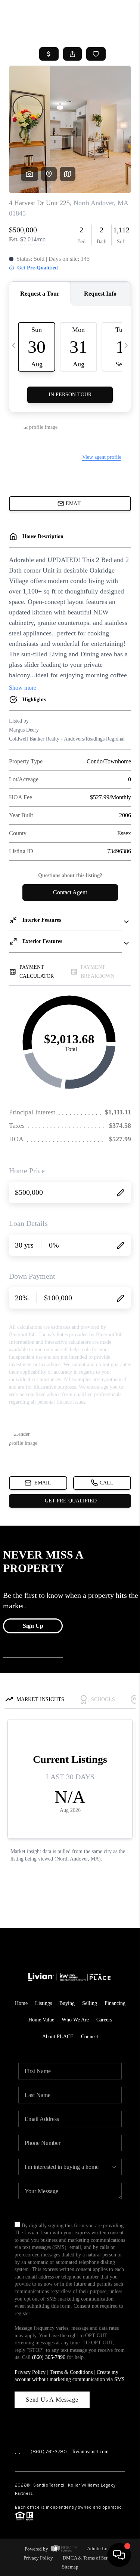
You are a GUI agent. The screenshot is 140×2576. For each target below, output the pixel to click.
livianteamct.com (91, 2452)
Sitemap (70, 2567)
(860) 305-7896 (49, 2357)
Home (21, 2003)
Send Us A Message (52, 2400)
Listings (43, 2003)
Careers (104, 2020)
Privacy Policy (30, 2372)
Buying (67, 2003)
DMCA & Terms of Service (89, 2558)
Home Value (41, 2020)
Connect (90, 2037)
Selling (90, 2003)
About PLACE (58, 2037)
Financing (115, 2003)
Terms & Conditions (71, 2372)
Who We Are (75, 2020)
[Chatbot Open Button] (119, 2555)
